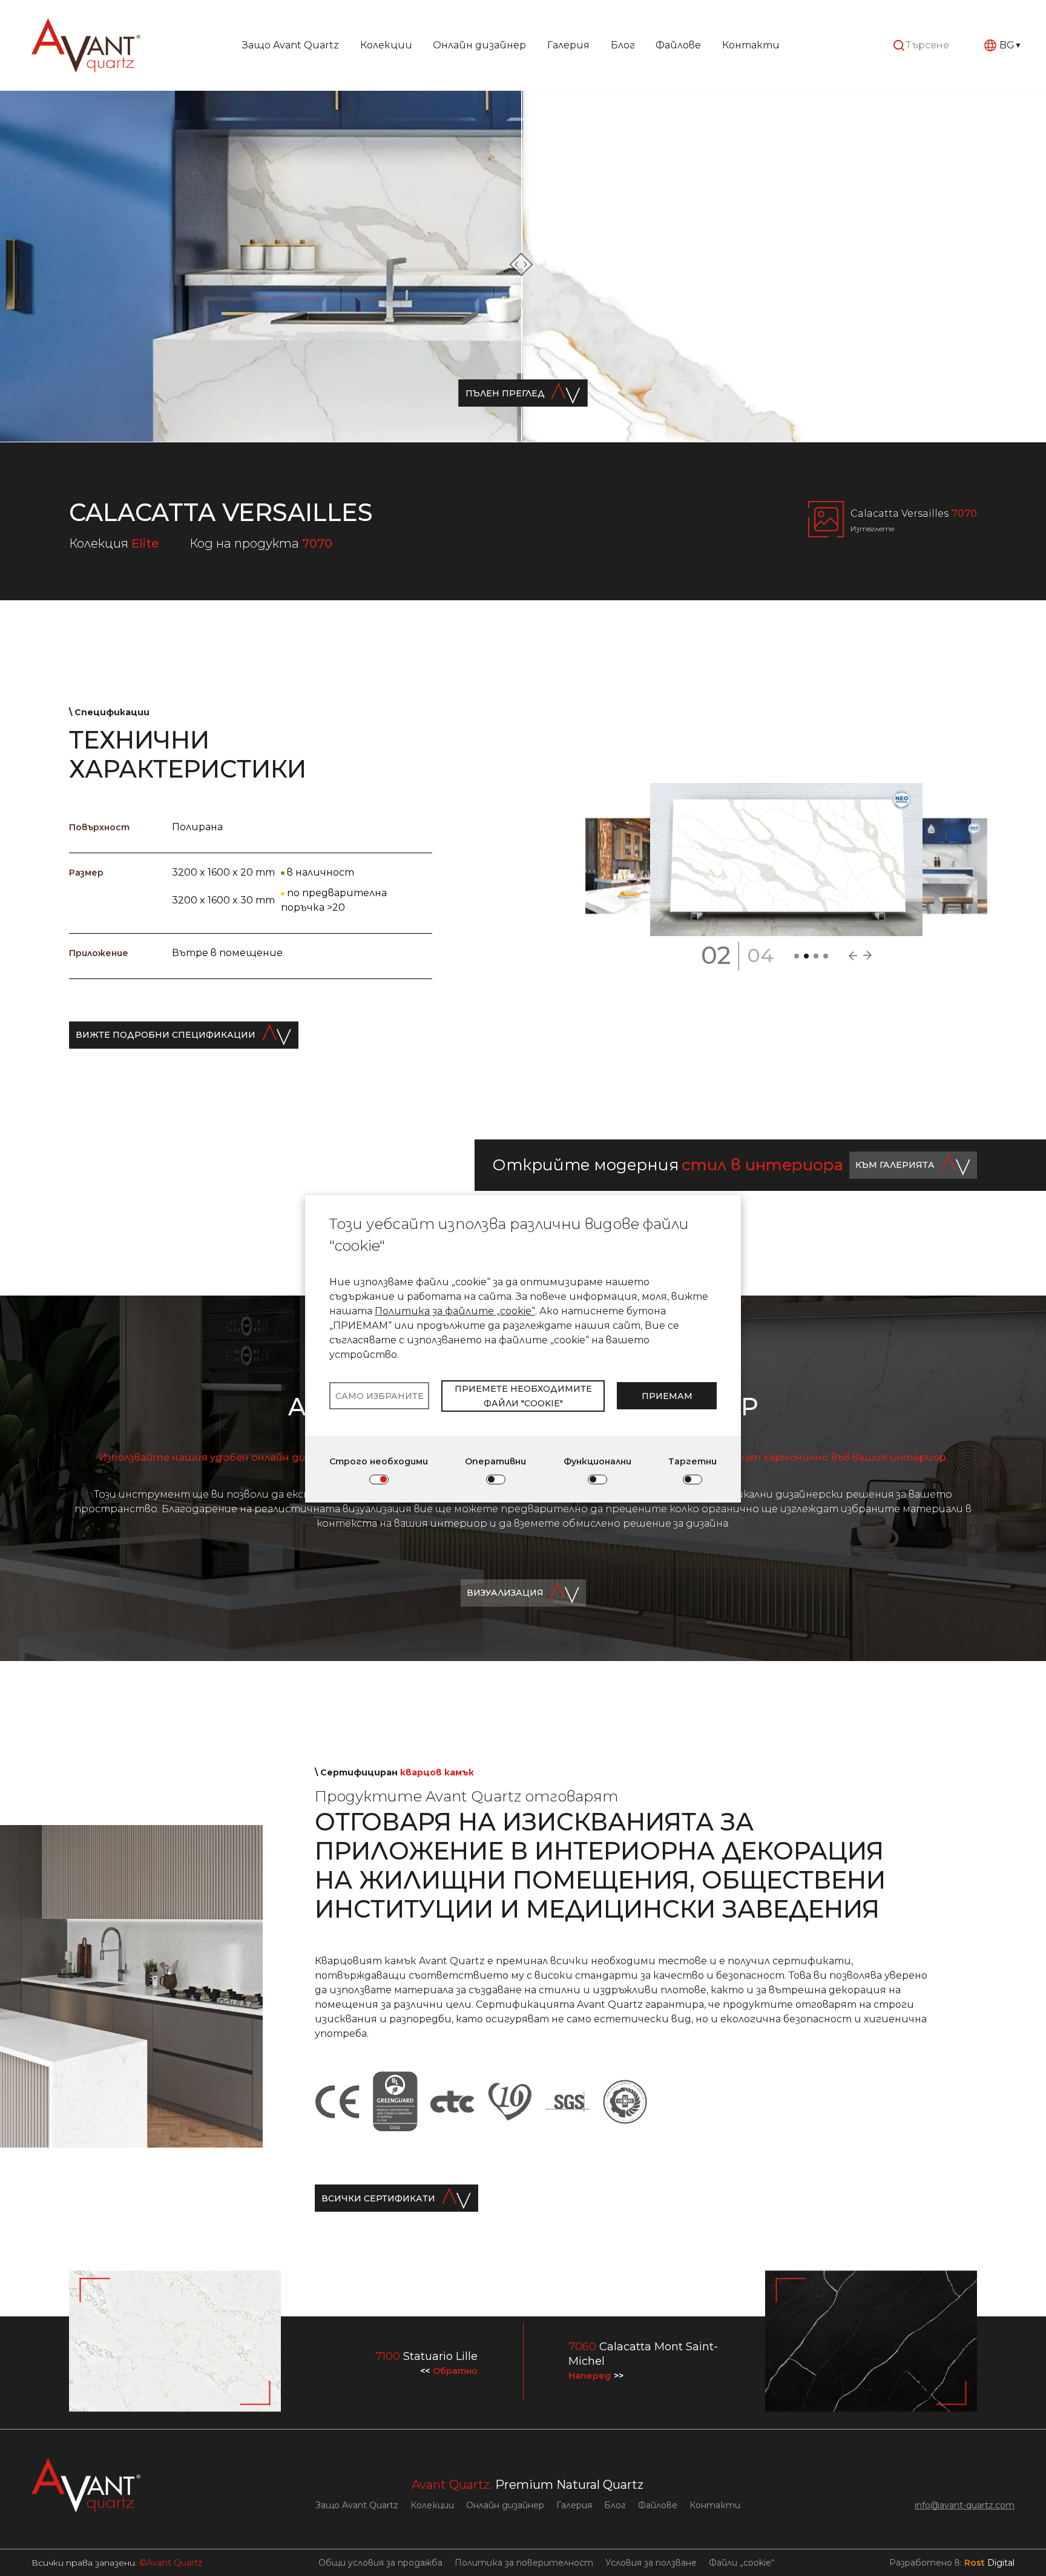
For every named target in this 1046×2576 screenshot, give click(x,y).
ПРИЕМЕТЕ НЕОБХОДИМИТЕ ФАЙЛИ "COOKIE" (523, 1396)
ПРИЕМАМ (667, 1396)
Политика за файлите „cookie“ (455, 1311)
